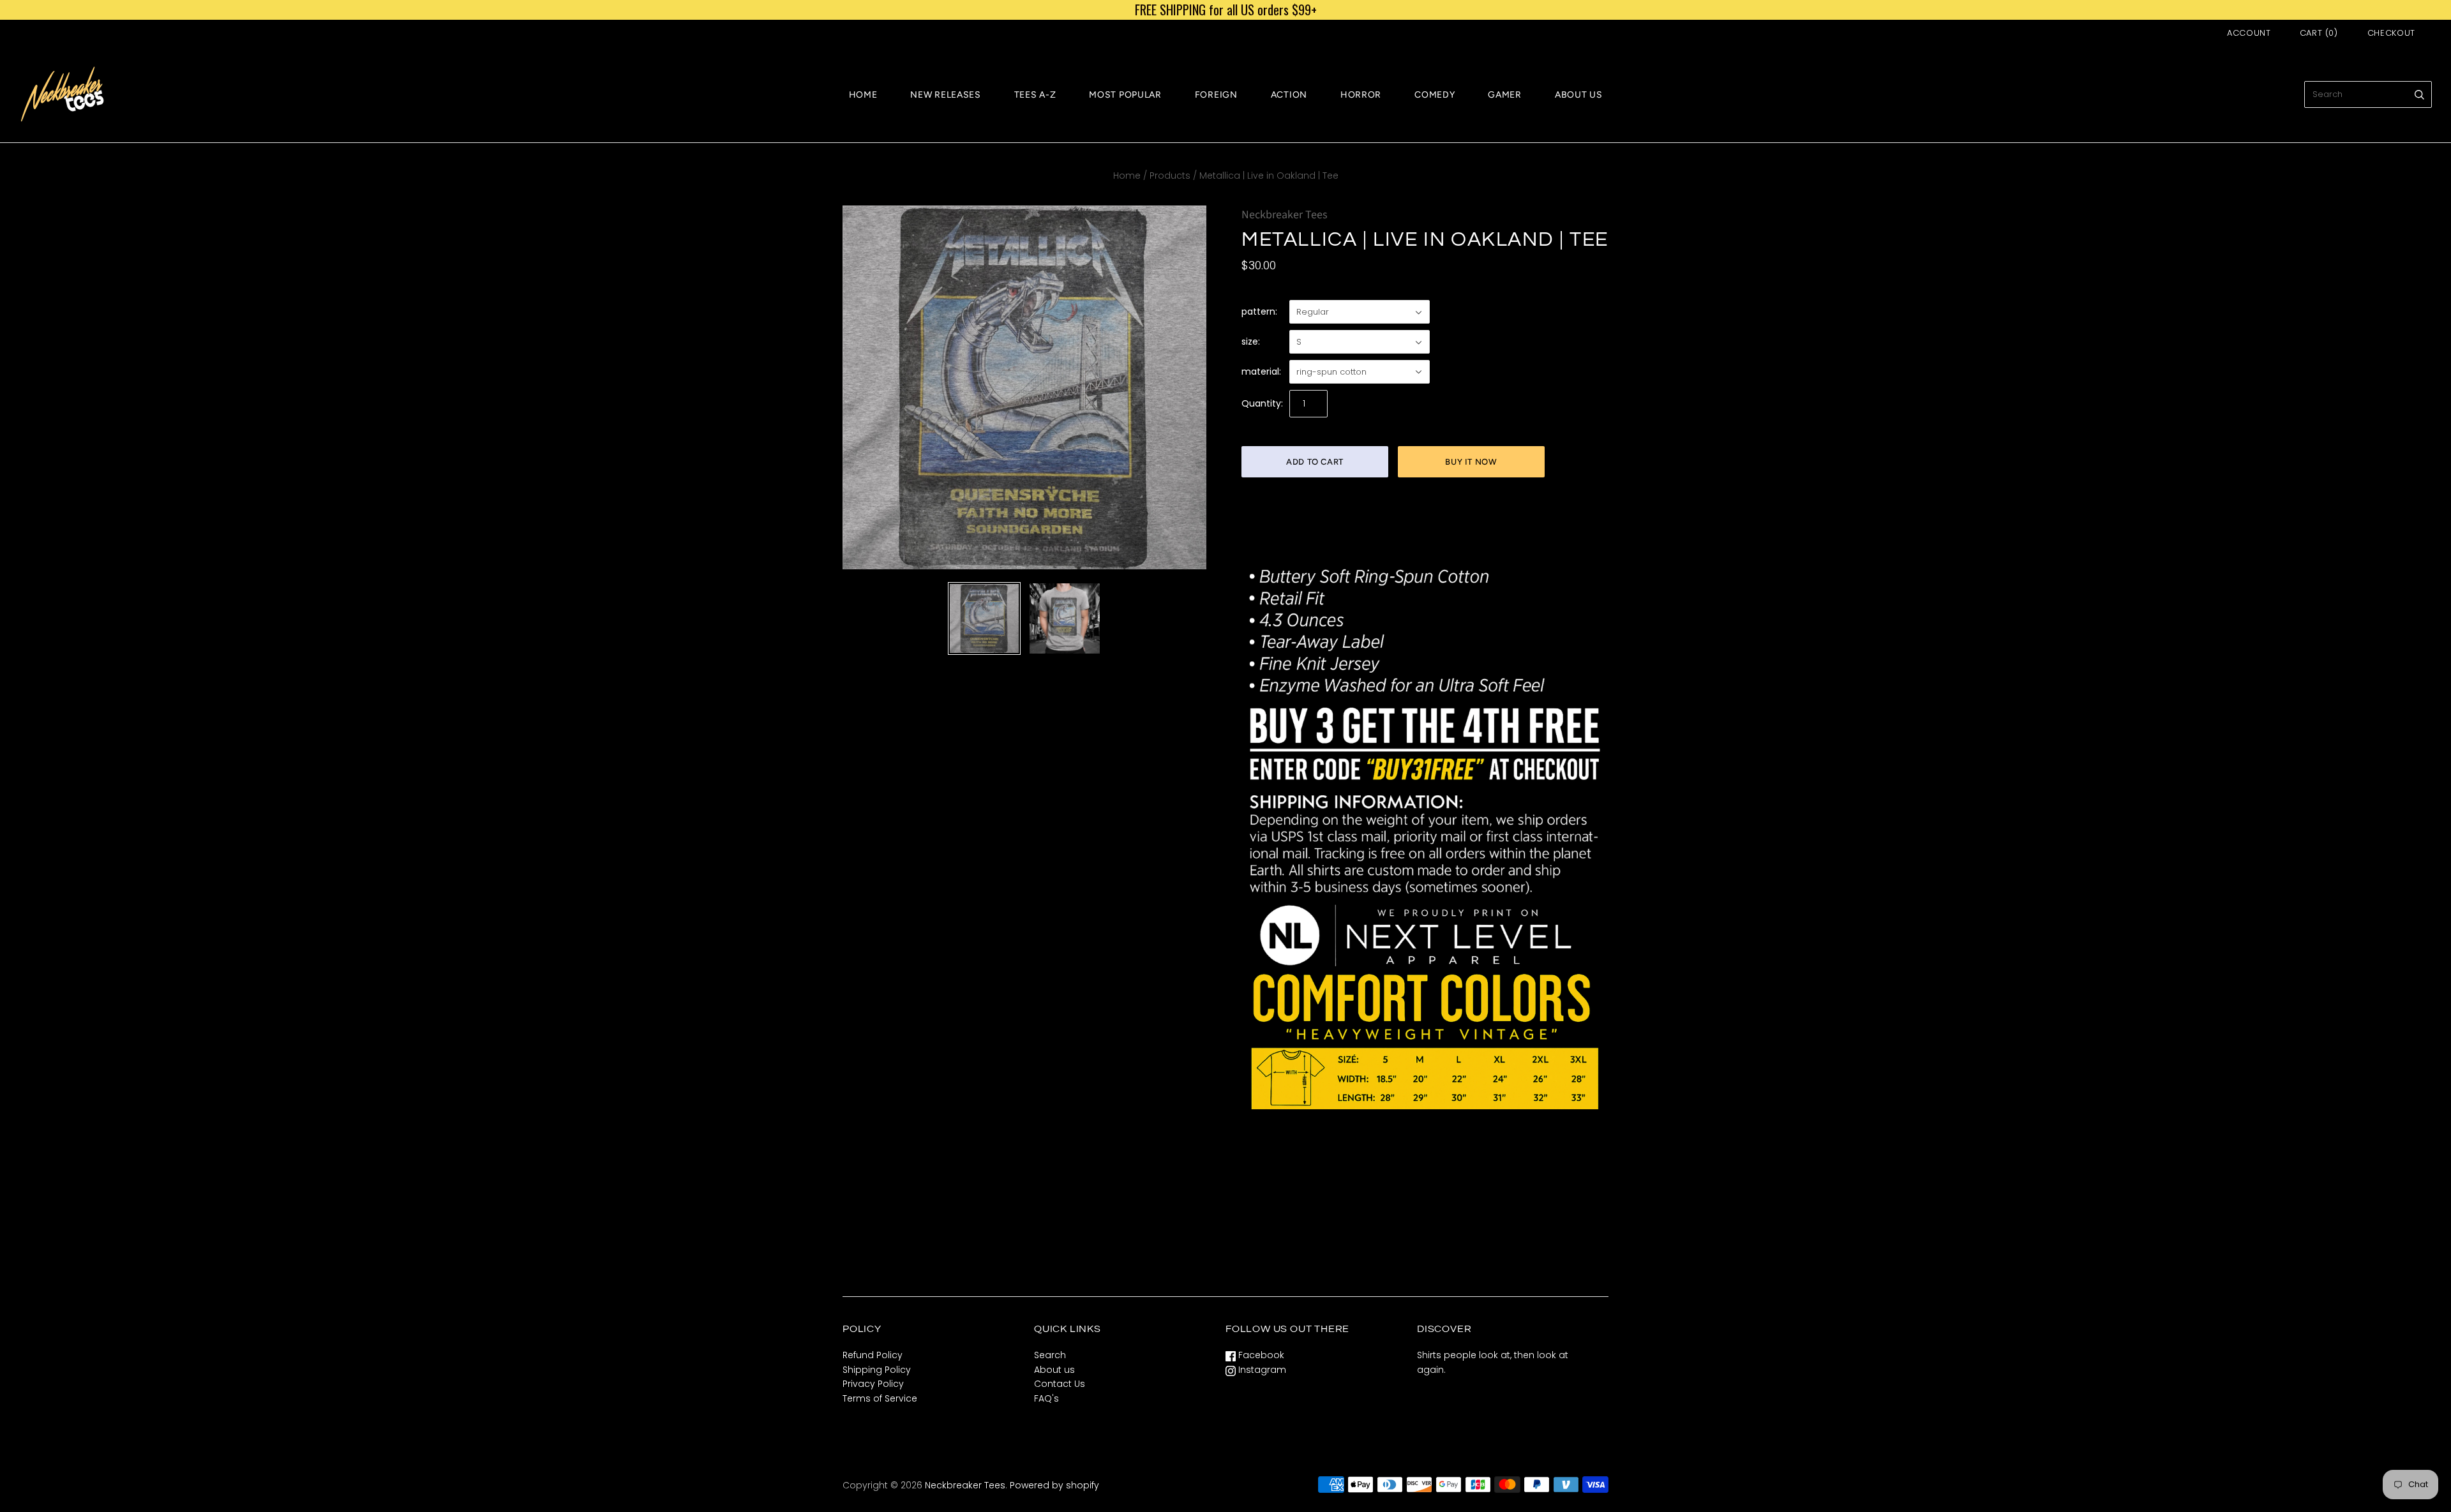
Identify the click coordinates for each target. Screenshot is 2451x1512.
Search (1050, 1355)
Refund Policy (873, 1355)
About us (1054, 1370)
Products (1170, 176)
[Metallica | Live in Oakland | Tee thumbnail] (984, 618)
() (2319, 33)
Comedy (1435, 95)
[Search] (2419, 94)
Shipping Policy (877, 1370)
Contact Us (1060, 1384)
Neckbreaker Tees (1285, 215)
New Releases (945, 95)
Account (2249, 33)
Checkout (2391, 33)
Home (863, 95)
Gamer (1505, 95)
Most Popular (1125, 95)
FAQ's (1046, 1398)
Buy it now (1471, 462)
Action (1289, 95)
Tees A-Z (1035, 95)
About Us (1579, 95)
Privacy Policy (873, 1384)
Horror (1361, 95)
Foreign (1216, 95)
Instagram (1261, 1370)
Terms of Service (880, 1398)
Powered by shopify (1054, 1485)
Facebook (1260, 1355)
